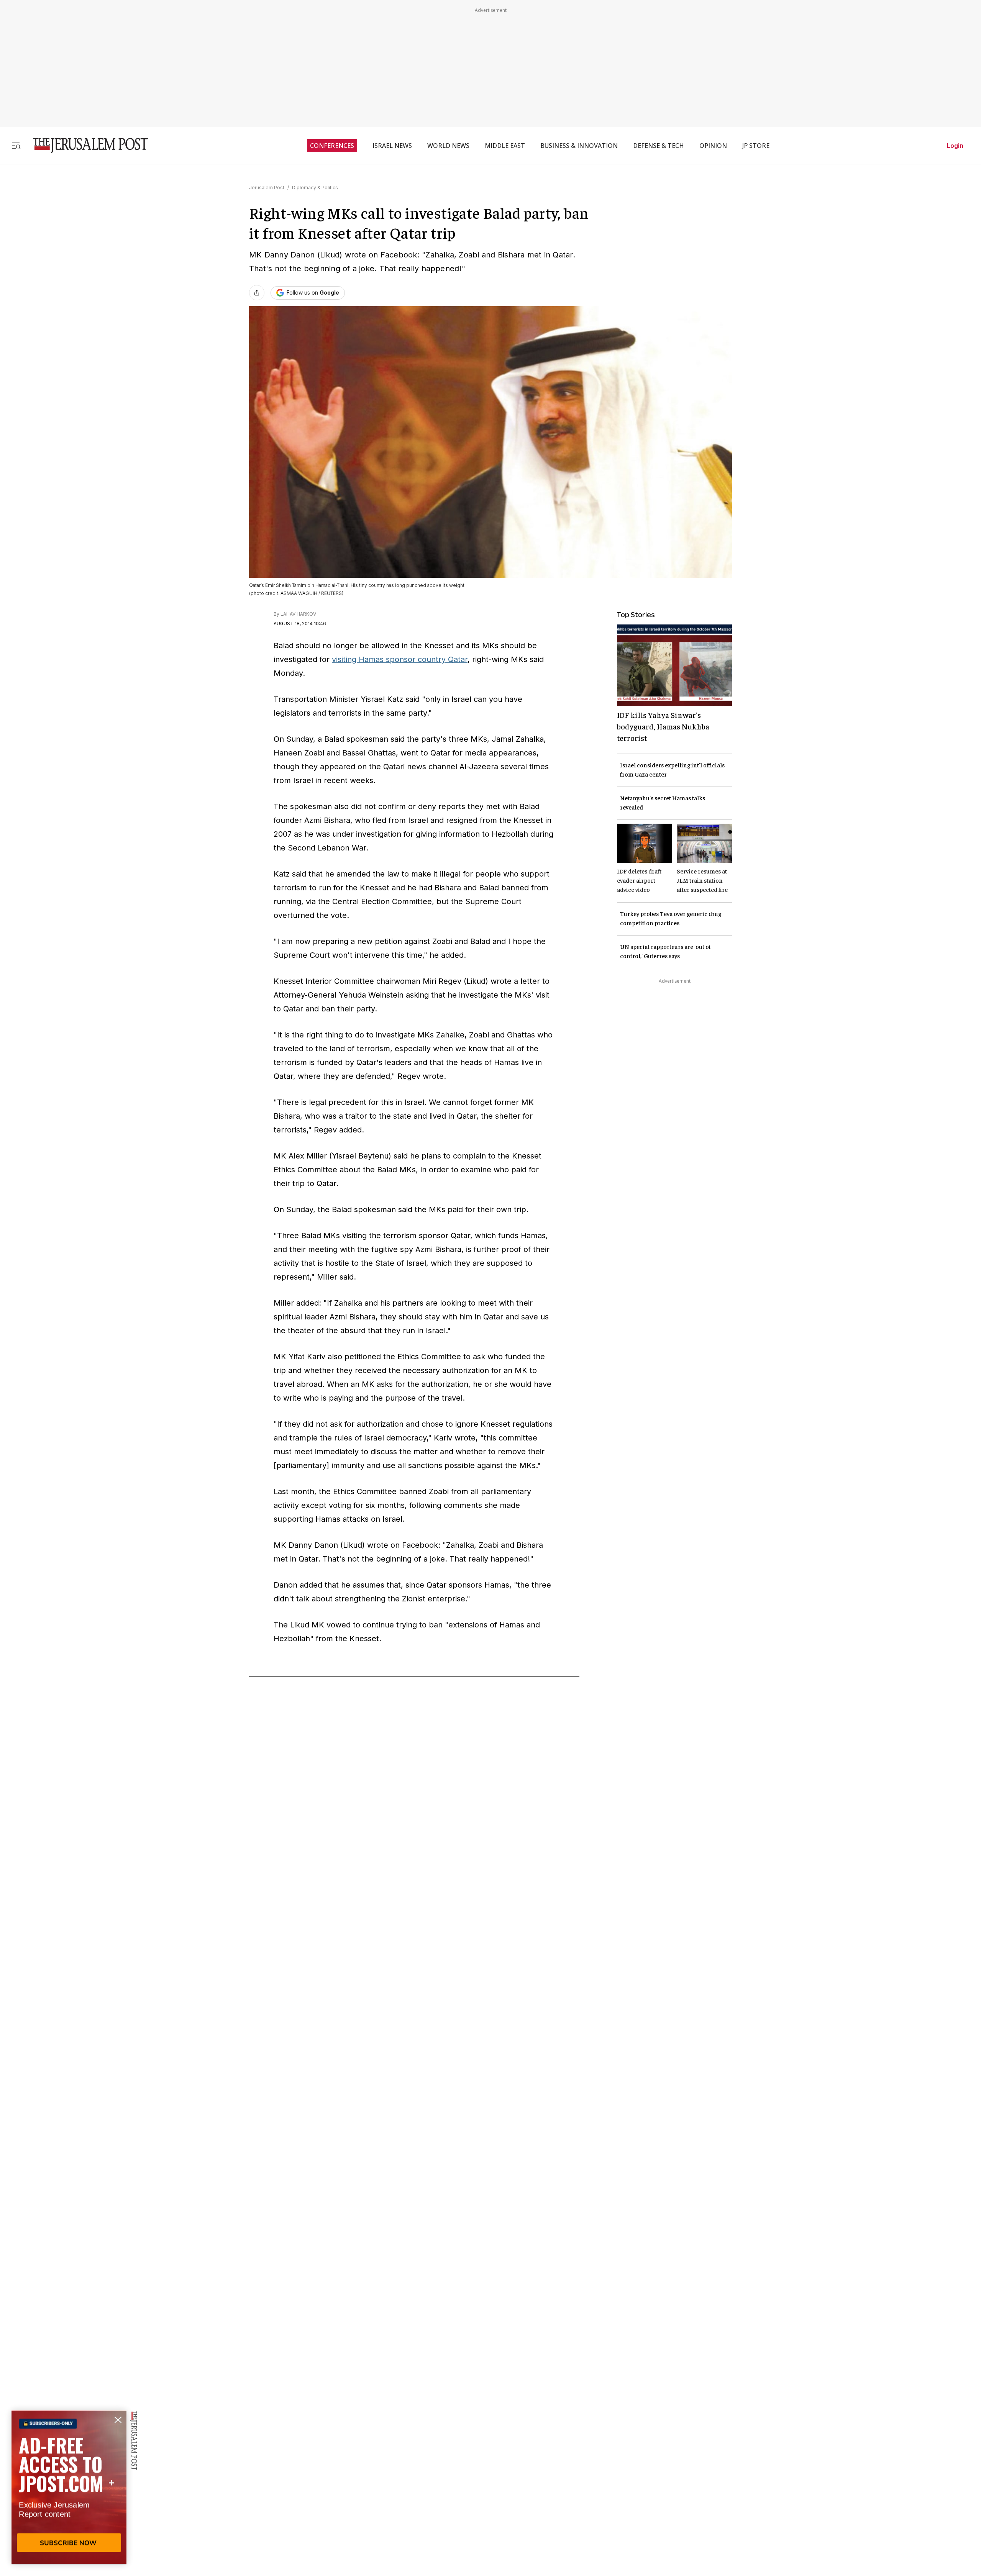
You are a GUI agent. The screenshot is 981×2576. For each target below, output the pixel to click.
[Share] (257, 293)
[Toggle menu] (16, 145)
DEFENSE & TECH (659, 146)
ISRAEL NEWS (392, 146)
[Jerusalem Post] (85, 145)
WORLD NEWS (448, 146)
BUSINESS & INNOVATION (579, 146)
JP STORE (756, 146)
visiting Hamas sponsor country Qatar (400, 659)
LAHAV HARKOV (298, 614)
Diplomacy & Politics (315, 188)
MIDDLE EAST (505, 146)
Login (955, 146)
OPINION (713, 146)
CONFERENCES (332, 146)
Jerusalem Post (267, 188)
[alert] (69, 2488)
